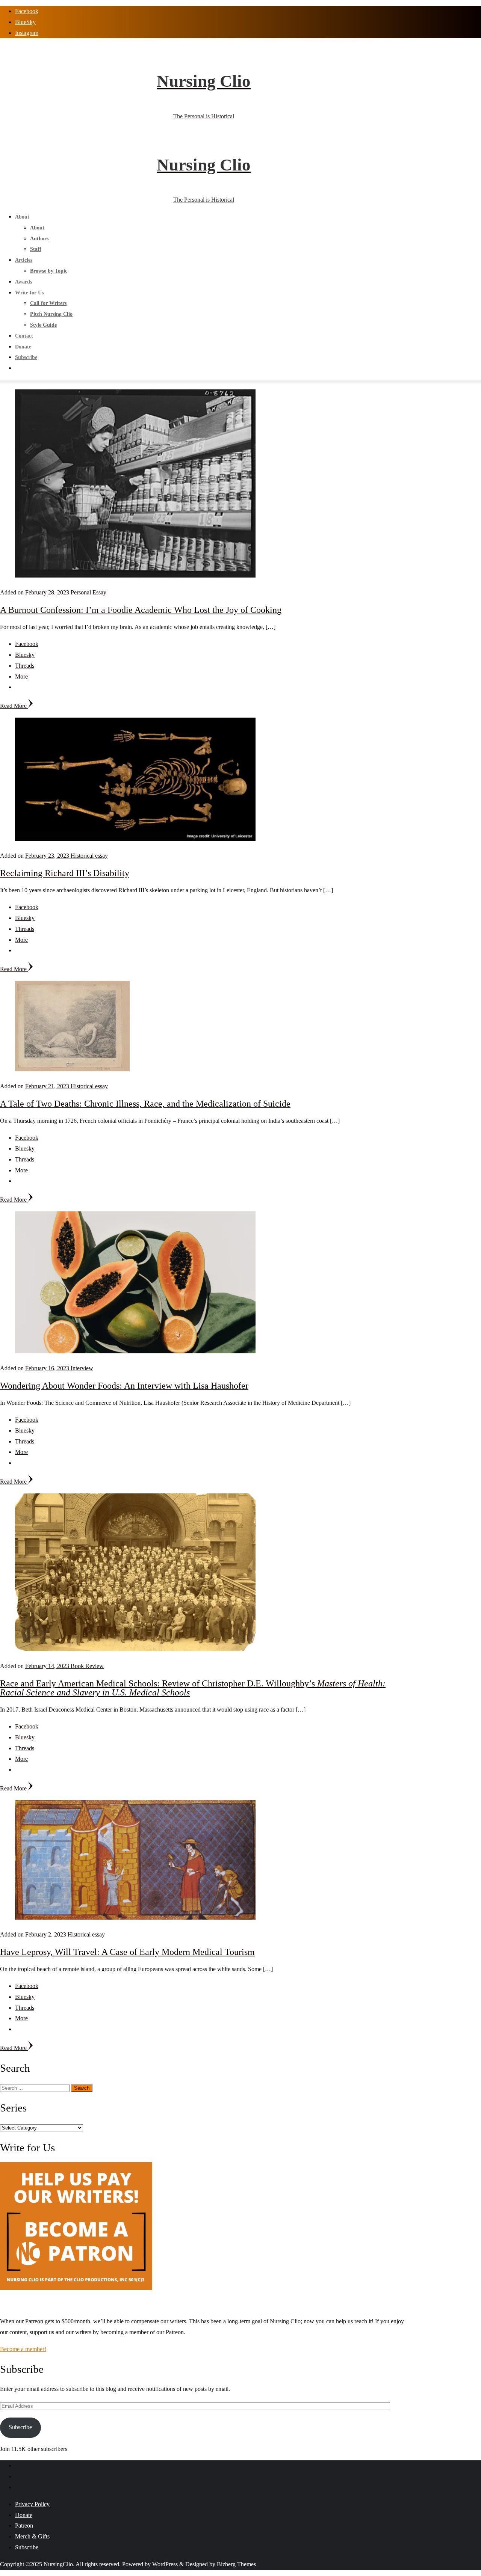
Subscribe (20, 2427)
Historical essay (89, 856)
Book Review (87, 1666)
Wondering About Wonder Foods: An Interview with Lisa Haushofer (124, 1386)
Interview (82, 1368)
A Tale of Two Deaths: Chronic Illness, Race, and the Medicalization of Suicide (145, 1104)
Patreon (24, 2525)
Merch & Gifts (32, 2536)
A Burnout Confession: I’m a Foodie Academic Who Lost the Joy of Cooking (141, 610)
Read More (14, 706)
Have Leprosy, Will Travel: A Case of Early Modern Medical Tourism (127, 1952)
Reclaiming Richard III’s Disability (65, 873)
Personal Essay (88, 592)
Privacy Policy (32, 2504)
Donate (24, 2515)
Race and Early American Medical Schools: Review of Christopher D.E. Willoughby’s (193, 1688)
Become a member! (23, 2349)
